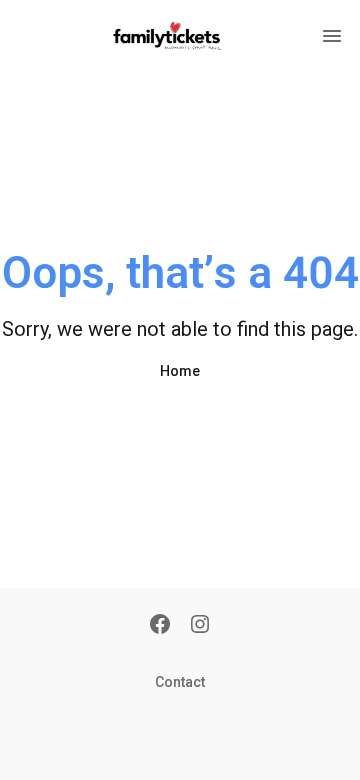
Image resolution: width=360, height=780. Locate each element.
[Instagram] (200, 626)
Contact (180, 682)
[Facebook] (160, 626)
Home (180, 371)
